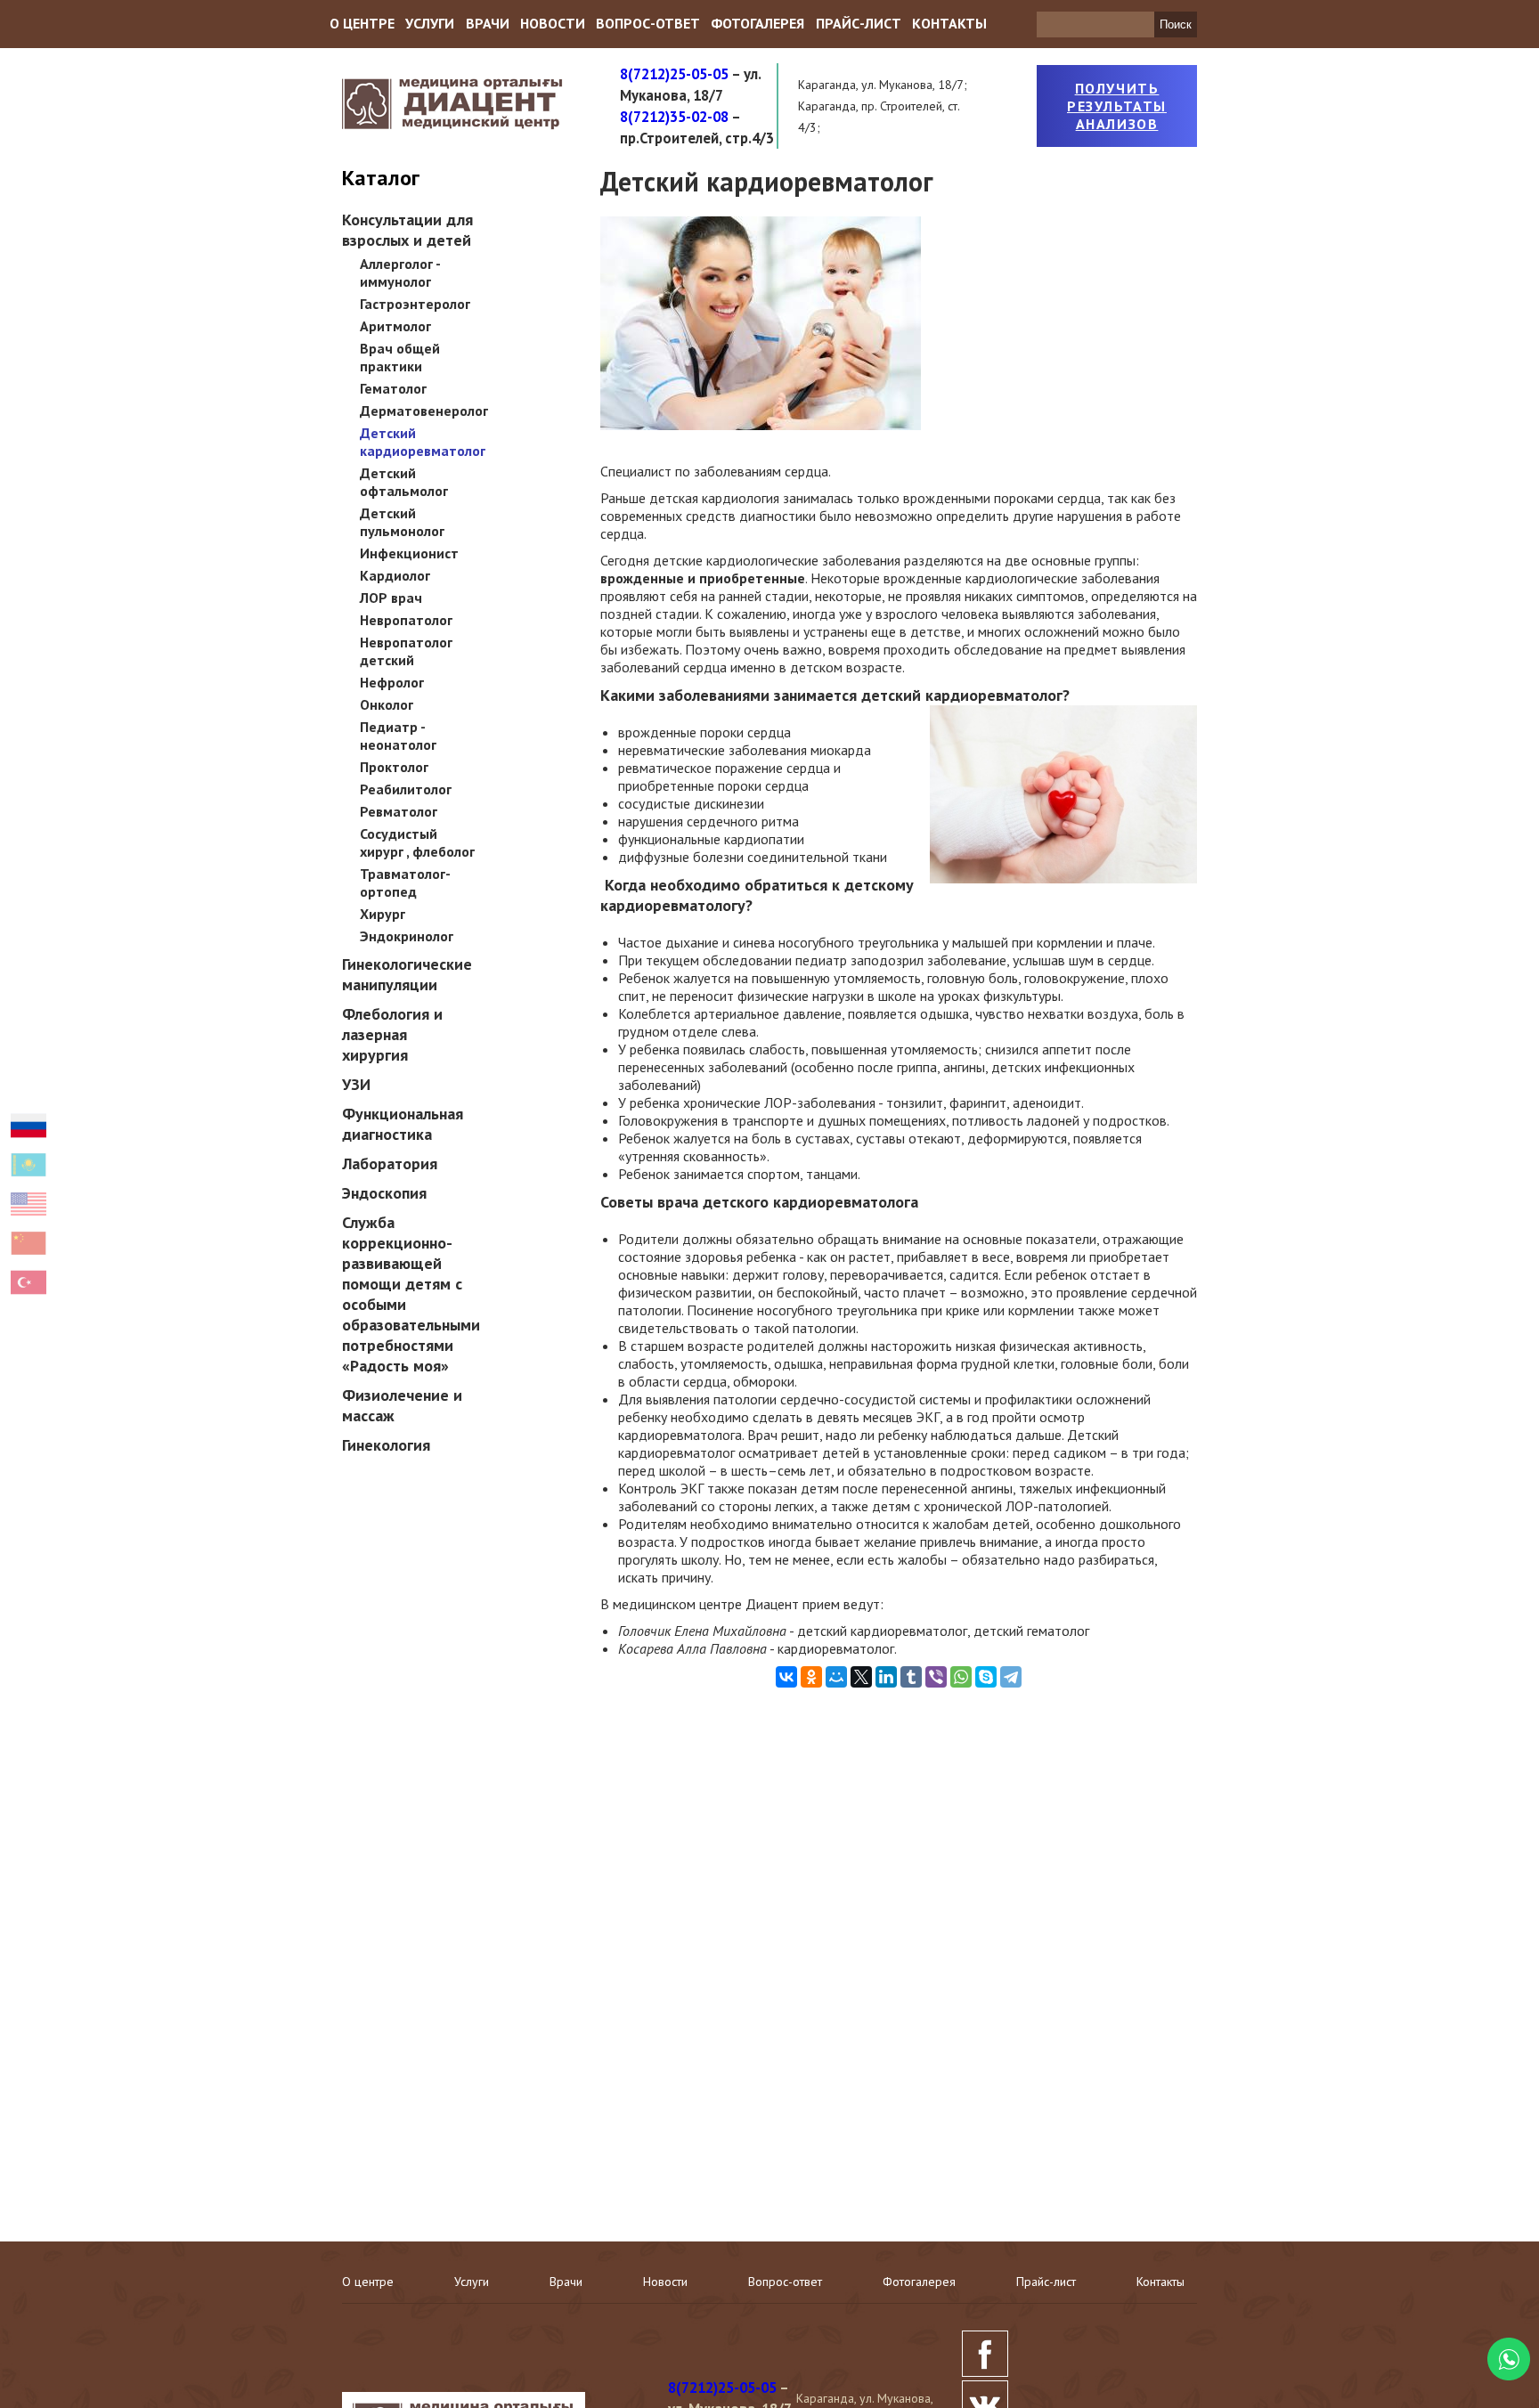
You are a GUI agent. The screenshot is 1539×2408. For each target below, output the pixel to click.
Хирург (383, 914)
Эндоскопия (384, 1193)
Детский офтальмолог (404, 482)
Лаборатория (390, 1163)
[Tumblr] (911, 1677)
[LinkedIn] (886, 1677)
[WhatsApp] (961, 1677)
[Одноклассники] (811, 1677)
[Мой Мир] (836, 1677)
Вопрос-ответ (648, 23)
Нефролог (392, 682)
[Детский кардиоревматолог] (761, 425)
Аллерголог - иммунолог (400, 273)
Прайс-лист (859, 23)
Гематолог (393, 388)
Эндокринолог (407, 936)
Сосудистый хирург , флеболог (417, 842)
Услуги (430, 23)
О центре (362, 23)
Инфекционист (409, 553)
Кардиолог (395, 575)
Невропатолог (406, 620)
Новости (553, 23)
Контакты (949, 23)
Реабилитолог (406, 789)
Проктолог (394, 767)
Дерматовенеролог (424, 411)
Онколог (387, 704)
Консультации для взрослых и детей (407, 230)
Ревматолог (399, 811)
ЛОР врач (391, 598)
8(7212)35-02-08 (674, 117)
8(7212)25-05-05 (674, 74)
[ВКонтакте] (786, 1677)
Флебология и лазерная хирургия (392, 1034)
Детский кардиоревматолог (423, 442)
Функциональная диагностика (403, 1124)
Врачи (488, 23)
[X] (861, 1677)
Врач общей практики (400, 357)
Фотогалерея (757, 23)
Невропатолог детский (406, 651)
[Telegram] (1011, 1677)
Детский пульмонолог (402, 522)
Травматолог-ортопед (405, 883)
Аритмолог (395, 326)
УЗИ (356, 1084)
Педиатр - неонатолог (398, 736)
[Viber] (936, 1677)
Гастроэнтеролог (415, 304)
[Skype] (986, 1677)
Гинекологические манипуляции (407, 974)
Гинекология (386, 1445)
